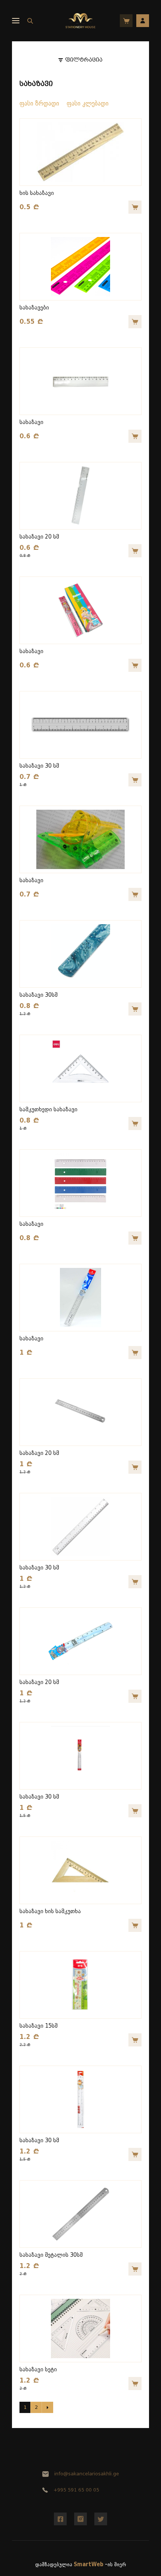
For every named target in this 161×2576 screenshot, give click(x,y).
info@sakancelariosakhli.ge (87, 2474)
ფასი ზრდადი (39, 103)
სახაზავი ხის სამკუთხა (50, 1911)
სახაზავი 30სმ (39, 995)
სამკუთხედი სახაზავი (48, 1110)
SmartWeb (89, 2565)
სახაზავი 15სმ (39, 2026)
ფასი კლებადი (88, 103)
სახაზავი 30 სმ (39, 766)
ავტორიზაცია (143, 21)
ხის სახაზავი (37, 193)
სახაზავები (34, 308)
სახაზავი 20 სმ (39, 537)
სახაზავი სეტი (38, 2370)
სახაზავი (31, 422)
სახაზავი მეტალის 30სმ (51, 2255)
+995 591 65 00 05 (76, 2490)
